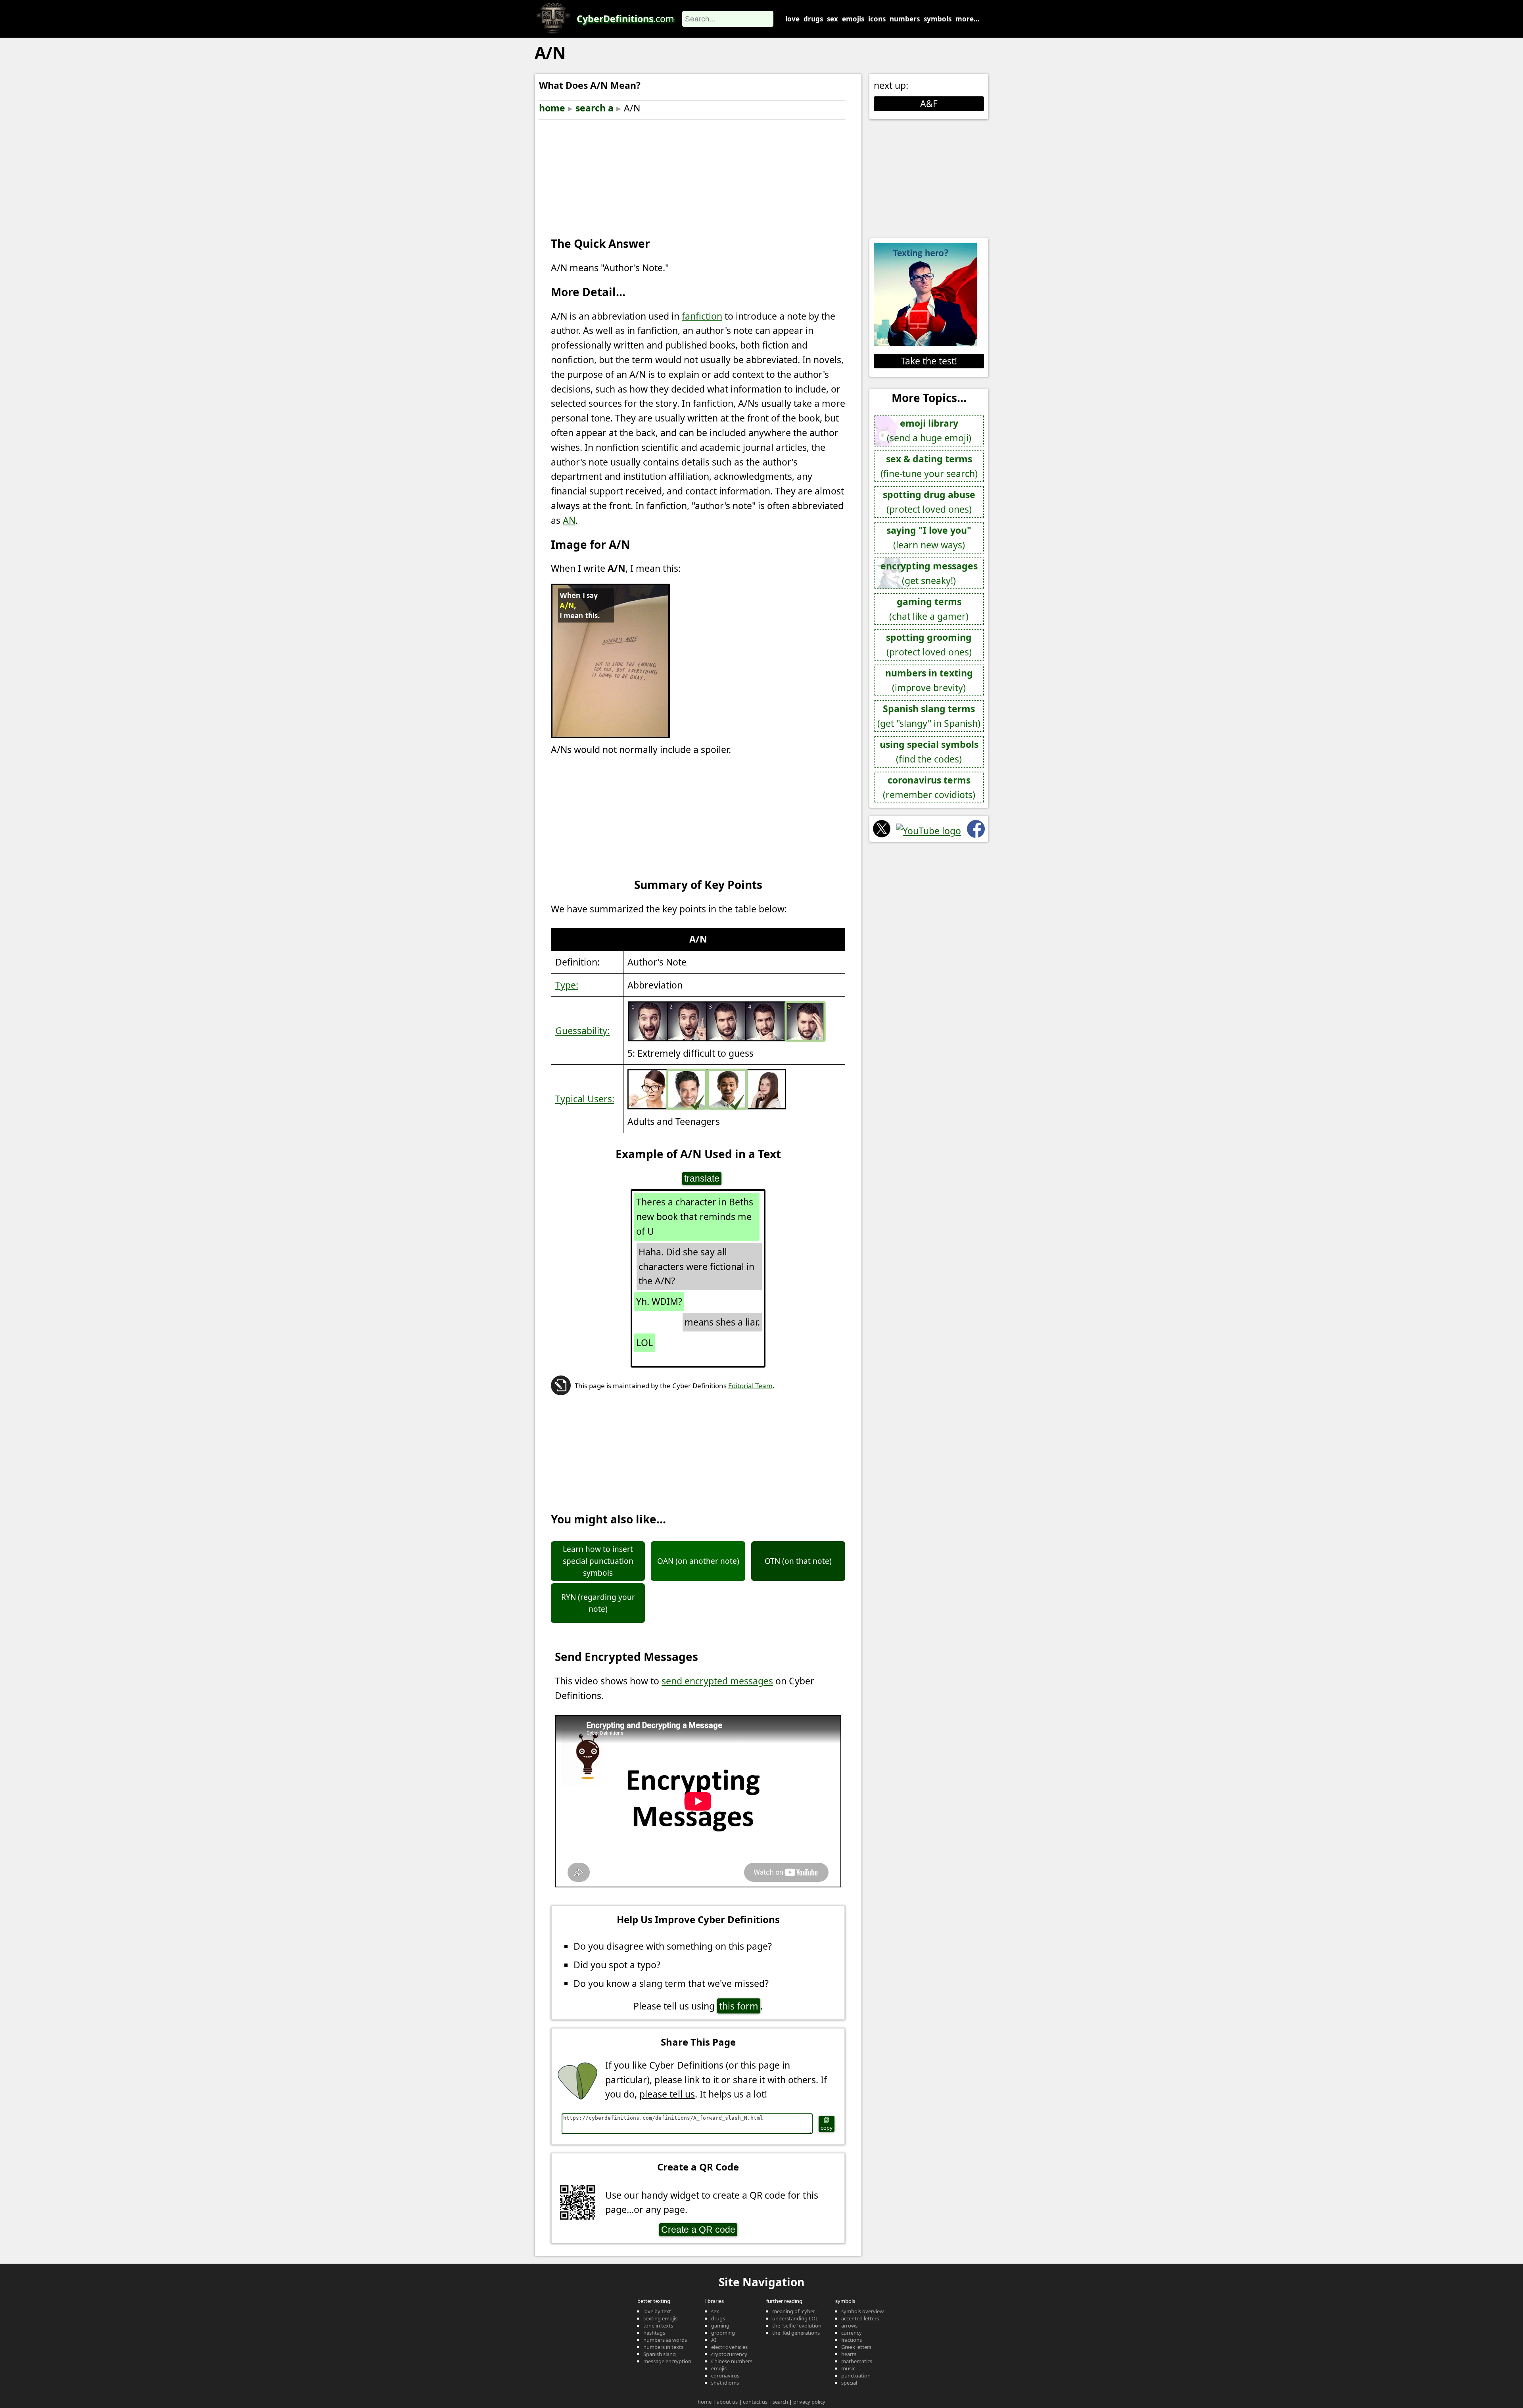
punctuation (856, 2375)
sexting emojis (660, 2318)
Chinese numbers (732, 2361)
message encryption (667, 2361)
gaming (720, 2326)
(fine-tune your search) (929, 466)
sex (832, 19)
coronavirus (725, 2375)
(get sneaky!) (929, 573)
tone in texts (658, 2326)
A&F (929, 103)
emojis (853, 19)
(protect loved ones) (929, 502)
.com (625, 19)
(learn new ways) (929, 537)
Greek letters (856, 2347)
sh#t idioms (725, 2383)
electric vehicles (729, 2347)
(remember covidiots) (929, 787)
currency (852, 2333)
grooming (723, 2333)
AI (714, 2340)
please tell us (667, 2094)
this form (739, 2006)
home (552, 108)
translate (702, 1178)
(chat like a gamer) (929, 609)
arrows (849, 2326)
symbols (938, 19)
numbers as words (665, 2340)
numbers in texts (663, 2347)
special (849, 2383)
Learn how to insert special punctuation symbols (598, 1561)
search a (595, 108)
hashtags (654, 2333)
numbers (905, 19)
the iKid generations (796, 2333)
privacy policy (809, 2402)
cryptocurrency (729, 2354)
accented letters (860, 2318)
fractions (852, 2340)
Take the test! (929, 361)
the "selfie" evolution (797, 2326)
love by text (657, 2311)
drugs (813, 19)
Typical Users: (585, 1099)
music (848, 2368)
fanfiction (702, 316)
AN (569, 520)
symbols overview (862, 2311)
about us (727, 2402)
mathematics (857, 2361)
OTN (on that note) (798, 1561)
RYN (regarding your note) (598, 1603)
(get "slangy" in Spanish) (929, 716)
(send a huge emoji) (929, 430)
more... (968, 19)
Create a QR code (698, 2230)
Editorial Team (750, 1386)
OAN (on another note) (698, 1561)
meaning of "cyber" (795, 2311)
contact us (755, 2402)
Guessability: (582, 1031)
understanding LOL (795, 2318)
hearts (849, 2354)
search (780, 2402)
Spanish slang (660, 2354)
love (792, 19)
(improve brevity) (929, 680)
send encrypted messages (717, 1681)
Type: (567, 985)
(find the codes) (929, 752)
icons (877, 19)
